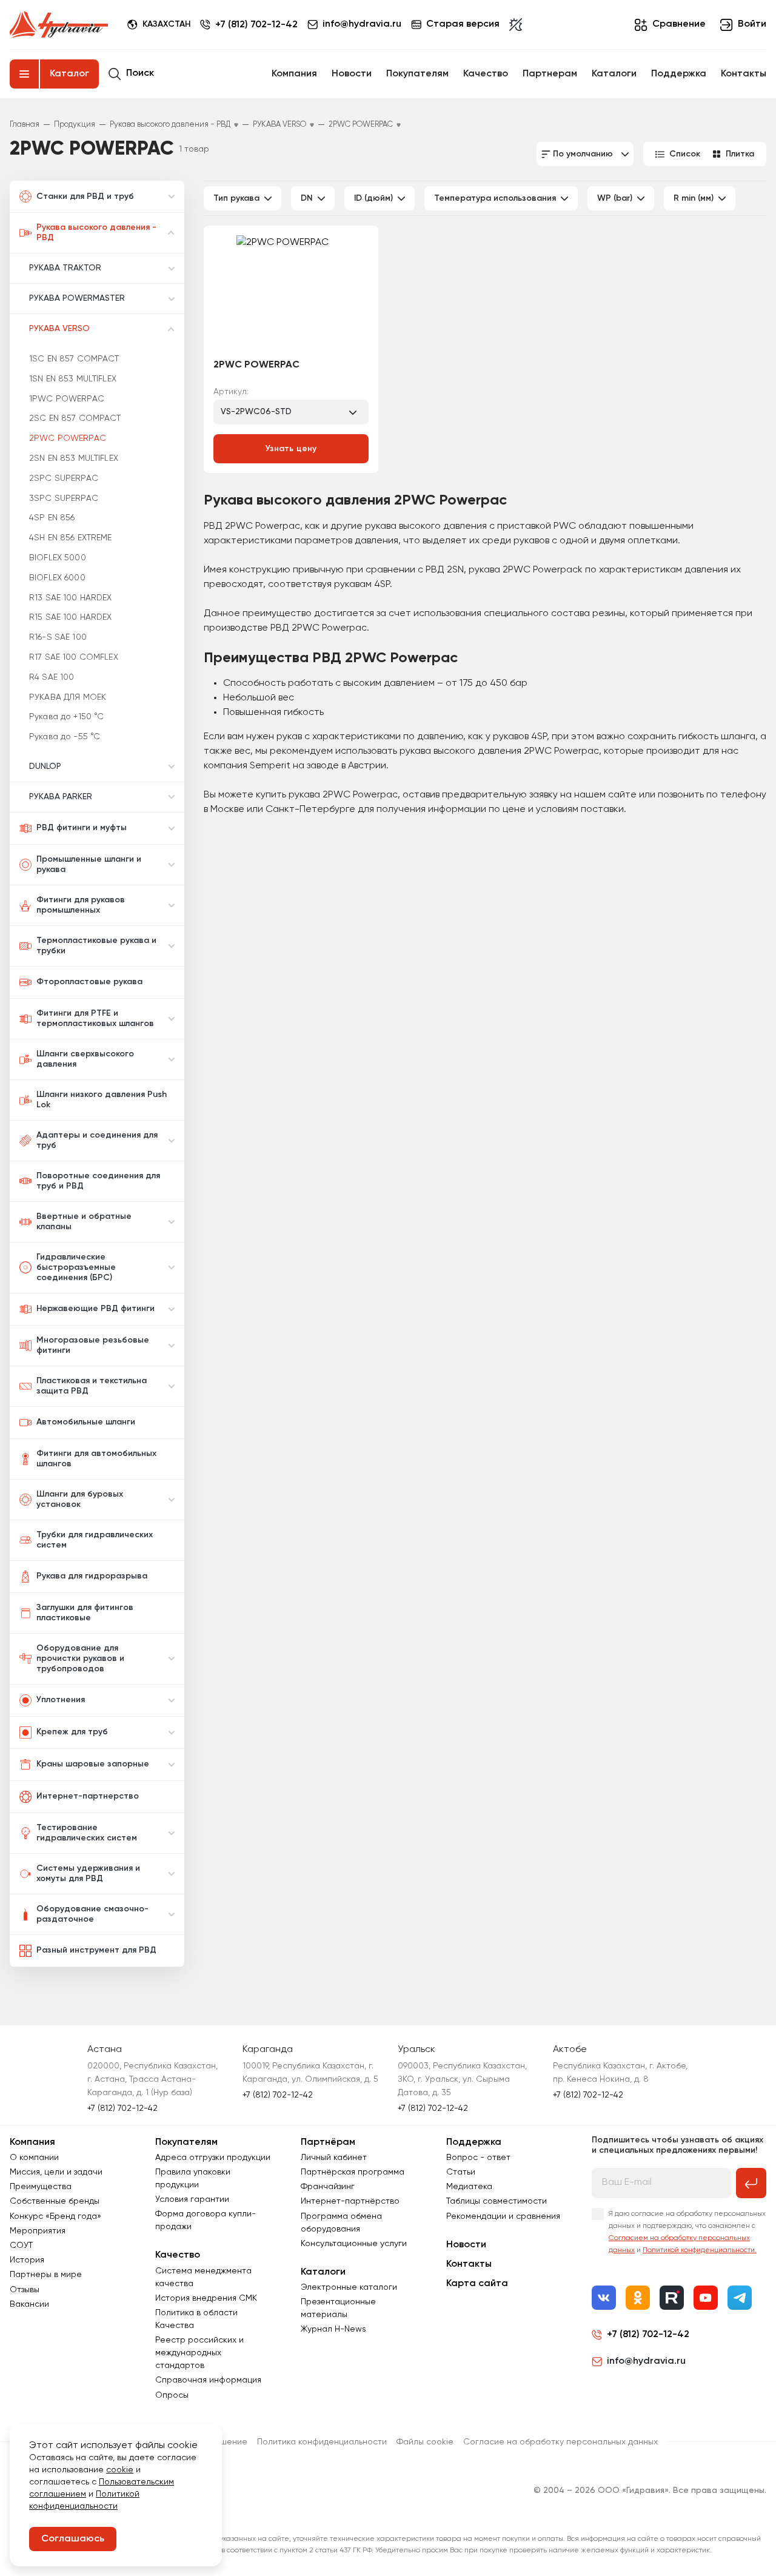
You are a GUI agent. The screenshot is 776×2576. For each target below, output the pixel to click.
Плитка (740, 154)
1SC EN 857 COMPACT (74, 359)
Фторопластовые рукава (89, 982)
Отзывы (25, 2290)
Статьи (461, 2172)
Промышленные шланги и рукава (89, 864)
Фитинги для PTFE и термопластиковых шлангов (95, 1018)
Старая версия (463, 24)
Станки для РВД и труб (85, 196)
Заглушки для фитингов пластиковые (85, 1613)
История (27, 2260)
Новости (352, 74)
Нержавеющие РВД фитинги (95, 1309)
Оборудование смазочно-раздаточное (92, 1914)
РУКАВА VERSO (59, 329)
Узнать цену (291, 449)
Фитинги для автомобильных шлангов (96, 1459)
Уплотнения (61, 1700)
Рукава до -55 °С (65, 737)
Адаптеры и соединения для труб (97, 1140)
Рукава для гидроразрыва (92, 1576)
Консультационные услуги (354, 2244)
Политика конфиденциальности (322, 2442)
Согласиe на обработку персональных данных (560, 2442)
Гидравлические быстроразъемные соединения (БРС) (76, 1267)
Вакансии (29, 2304)
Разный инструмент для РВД (96, 1950)
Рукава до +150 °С (66, 717)
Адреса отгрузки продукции (213, 2158)
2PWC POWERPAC (68, 438)
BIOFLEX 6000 (57, 578)
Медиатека (469, 2187)
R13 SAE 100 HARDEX (71, 598)
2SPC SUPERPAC (64, 478)
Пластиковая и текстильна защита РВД (92, 1386)
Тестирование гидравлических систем (87, 1833)
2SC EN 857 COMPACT (75, 418)
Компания (294, 74)
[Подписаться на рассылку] (751, 2183)
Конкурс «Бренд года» (55, 2216)
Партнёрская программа (353, 2172)
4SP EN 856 (52, 518)
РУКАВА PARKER (61, 797)
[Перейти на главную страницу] (59, 25)
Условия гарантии (192, 2199)
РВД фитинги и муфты (82, 828)
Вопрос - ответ (478, 2158)
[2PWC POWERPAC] (291, 293)
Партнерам (550, 74)
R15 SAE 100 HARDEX (71, 617)
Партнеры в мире (46, 2275)
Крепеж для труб (72, 1732)
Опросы (172, 2395)
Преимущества (41, 2187)
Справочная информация (208, 2380)
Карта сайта (477, 2284)
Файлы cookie (425, 2442)
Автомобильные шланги (86, 1422)
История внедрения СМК (206, 2298)
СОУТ (21, 2246)
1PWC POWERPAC (67, 399)
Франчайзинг (328, 2187)
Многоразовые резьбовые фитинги (93, 1345)
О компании (34, 2158)
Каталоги (614, 74)
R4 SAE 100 (52, 677)
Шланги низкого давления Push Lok (102, 1100)
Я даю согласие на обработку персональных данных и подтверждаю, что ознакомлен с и (687, 2232)
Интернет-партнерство (88, 1796)
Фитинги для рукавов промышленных (81, 905)
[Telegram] (740, 2298)
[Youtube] (706, 2298)
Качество (486, 74)
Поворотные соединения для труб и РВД (98, 1181)
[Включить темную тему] (516, 25)
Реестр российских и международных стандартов (199, 2353)
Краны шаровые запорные (93, 1764)
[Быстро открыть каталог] (24, 74)
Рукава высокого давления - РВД (96, 233)
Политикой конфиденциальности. (700, 2250)
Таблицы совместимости (497, 2201)
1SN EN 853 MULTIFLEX (73, 379)
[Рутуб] (672, 2298)
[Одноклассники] (638, 2298)
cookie (120, 2470)
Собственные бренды (55, 2201)
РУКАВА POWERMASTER (77, 298)
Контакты (744, 74)
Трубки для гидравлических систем (95, 1540)
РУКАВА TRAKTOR (65, 268)
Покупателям (417, 74)
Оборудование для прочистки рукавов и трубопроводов (80, 1659)
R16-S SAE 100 (58, 637)
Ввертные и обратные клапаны (84, 1222)
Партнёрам (328, 2142)
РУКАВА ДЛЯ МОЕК (68, 697)
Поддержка (679, 74)
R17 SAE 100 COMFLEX (74, 657)
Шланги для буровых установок (80, 1499)
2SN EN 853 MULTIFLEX (74, 458)
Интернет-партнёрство (350, 2201)
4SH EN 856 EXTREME (71, 538)
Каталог (69, 74)
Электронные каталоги (349, 2287)
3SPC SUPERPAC (64, 498)
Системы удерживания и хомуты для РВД (88, 1873)
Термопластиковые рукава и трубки (96, 946)
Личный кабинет (334, 2158)
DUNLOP (45, 766)
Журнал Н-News (333, 2329)
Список (685, 154)
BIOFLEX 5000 (58, 558)
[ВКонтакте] (604, 2298)
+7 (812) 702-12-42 (256, 25)
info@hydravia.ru (646, 2361)
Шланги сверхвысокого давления (85, 1059)
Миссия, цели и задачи (56, 2172)
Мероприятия (38, 2231)
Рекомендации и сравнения (503, 2216)
